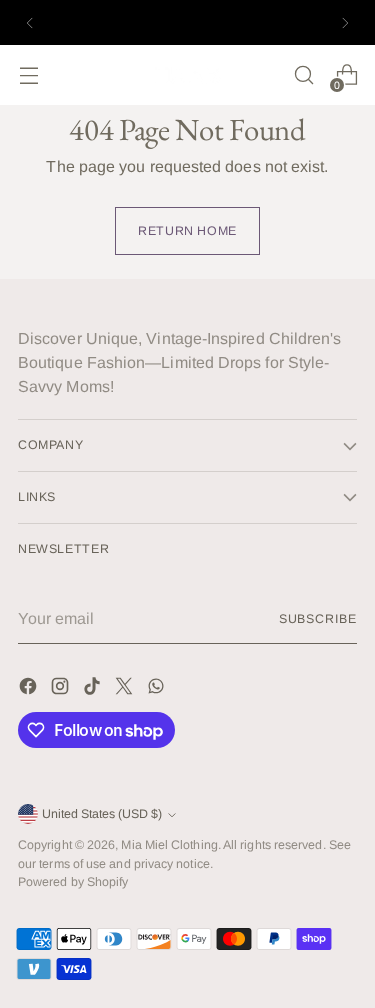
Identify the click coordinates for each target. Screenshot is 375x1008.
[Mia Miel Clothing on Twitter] (126, 689)
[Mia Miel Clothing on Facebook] (30, 689)
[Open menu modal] (28, 75)
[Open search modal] (303, 75)
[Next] (345, 22)
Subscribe (318, 619)
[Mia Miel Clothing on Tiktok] (94, 689)
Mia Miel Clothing (169, 845)
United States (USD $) (102, 814)
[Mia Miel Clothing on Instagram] (62, 689)
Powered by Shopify (73, 882)
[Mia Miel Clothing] (188, 75)
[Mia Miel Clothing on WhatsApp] (158, 689)
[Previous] (30, 22)
